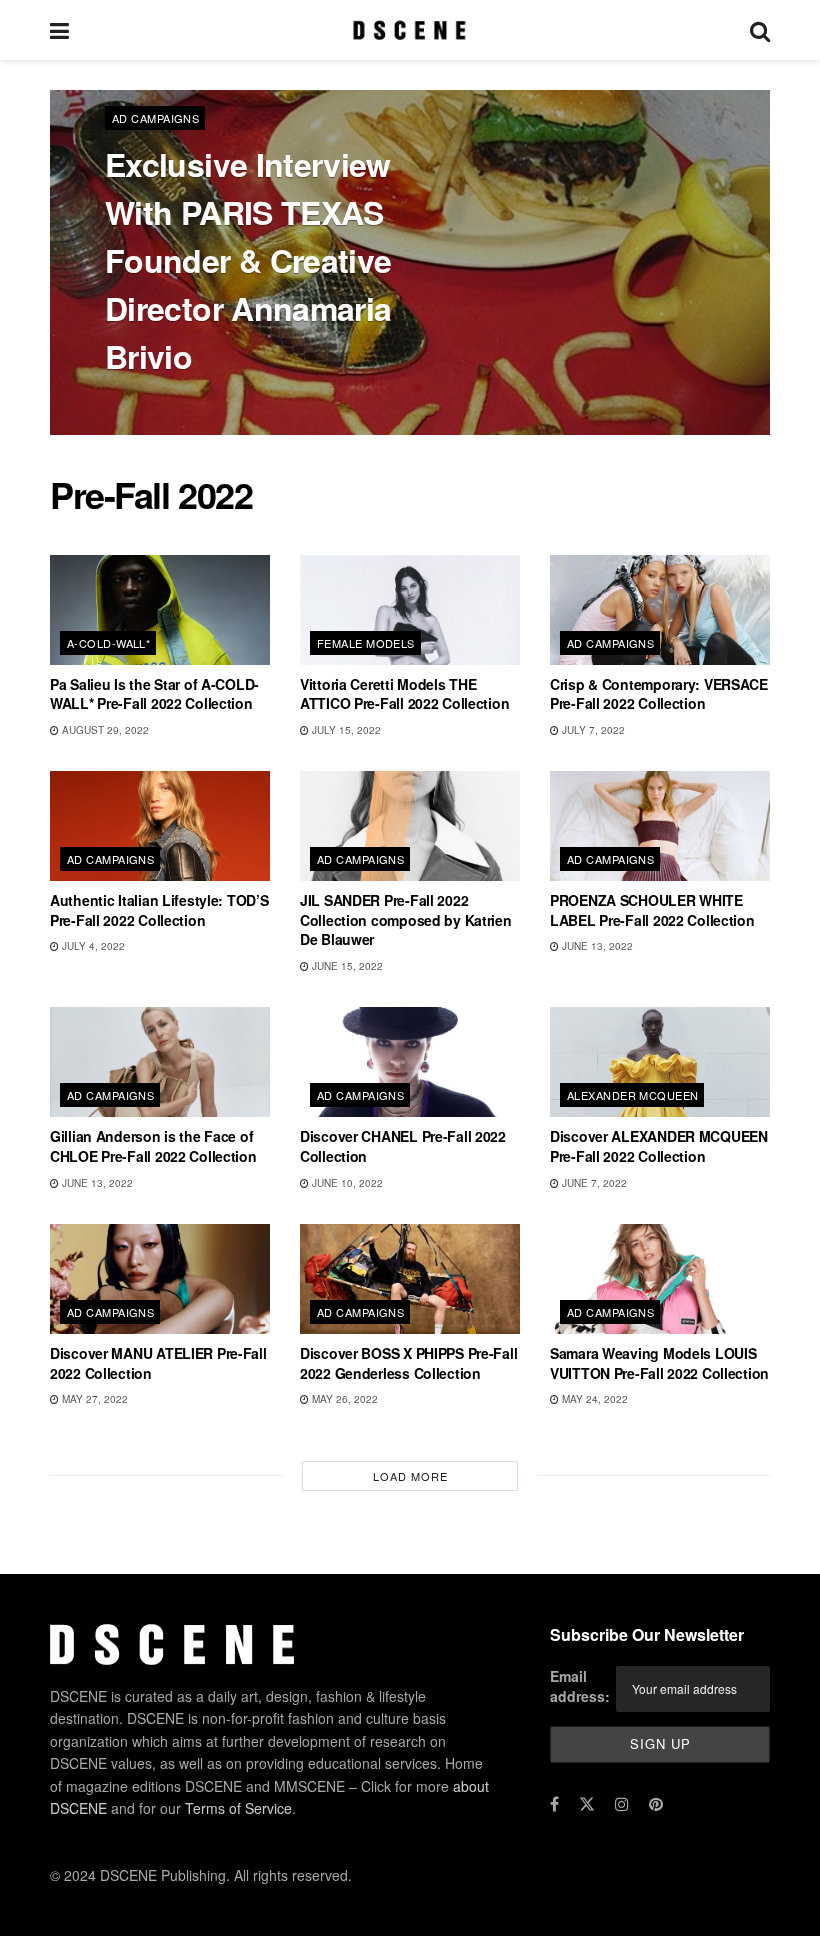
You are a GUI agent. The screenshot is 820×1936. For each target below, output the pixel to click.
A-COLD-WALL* (108, 643)
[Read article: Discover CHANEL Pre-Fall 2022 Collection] (410, 1062)
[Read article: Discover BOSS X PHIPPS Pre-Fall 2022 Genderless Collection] (410, 1279)
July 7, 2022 (592, 730)
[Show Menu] (59, 30)
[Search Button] (760, 30)
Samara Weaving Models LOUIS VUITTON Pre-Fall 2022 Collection (659, 1363)
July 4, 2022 (92, 946)
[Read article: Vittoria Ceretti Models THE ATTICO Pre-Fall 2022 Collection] (410, 610)
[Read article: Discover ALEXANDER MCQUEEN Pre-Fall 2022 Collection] (660, 1062)
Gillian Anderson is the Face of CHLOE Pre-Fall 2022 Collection (153, 1146)
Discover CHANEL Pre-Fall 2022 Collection (403, 1146)
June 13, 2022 (596, 946)
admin (138, 404)
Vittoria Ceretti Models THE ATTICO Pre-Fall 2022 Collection (404, 694)
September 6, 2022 (225, 404)
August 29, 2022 (104, 730)
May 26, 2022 (343, 1399)
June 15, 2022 (346, 966)
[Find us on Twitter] (587, 1804)
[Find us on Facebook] (554, 1804)
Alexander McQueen (632, 1095)
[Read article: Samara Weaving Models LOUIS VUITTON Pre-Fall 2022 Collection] (660, 1279)
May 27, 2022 (93, 1399)
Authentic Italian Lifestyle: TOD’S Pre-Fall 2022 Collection (159, 910)
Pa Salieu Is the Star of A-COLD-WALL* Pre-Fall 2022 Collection (154, 694)
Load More (410, 1476)
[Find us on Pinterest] (656, 1804)
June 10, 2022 (346, 1183)
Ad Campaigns (155, 118)
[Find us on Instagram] (622, 1804)
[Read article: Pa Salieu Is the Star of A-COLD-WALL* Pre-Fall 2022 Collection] (160, 610)
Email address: (580, 1686)
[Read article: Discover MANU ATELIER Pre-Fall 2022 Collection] (160, 1279)
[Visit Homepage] (409, 30)
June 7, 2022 (593, 1183)
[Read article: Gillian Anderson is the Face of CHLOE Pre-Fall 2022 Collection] (160, 1062)
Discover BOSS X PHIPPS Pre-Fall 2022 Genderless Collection (408, 1363)
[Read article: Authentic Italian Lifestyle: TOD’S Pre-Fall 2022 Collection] (160, 826)
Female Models (366, 643)
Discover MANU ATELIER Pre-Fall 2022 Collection (158, 1363)
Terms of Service (238, 1808)
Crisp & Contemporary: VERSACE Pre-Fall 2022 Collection (659, 694)
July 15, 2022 (345, 730)
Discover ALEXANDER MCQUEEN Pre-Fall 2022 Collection (659, 1146)
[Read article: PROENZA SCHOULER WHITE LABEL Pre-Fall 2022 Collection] (660, 826)
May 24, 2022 (593, 1399)
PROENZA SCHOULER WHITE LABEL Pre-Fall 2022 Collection (652, 910)
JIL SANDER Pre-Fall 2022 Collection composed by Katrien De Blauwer (406, 919)
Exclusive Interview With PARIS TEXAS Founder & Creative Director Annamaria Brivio (248, 260)
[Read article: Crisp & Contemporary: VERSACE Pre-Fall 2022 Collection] (660, 610)
